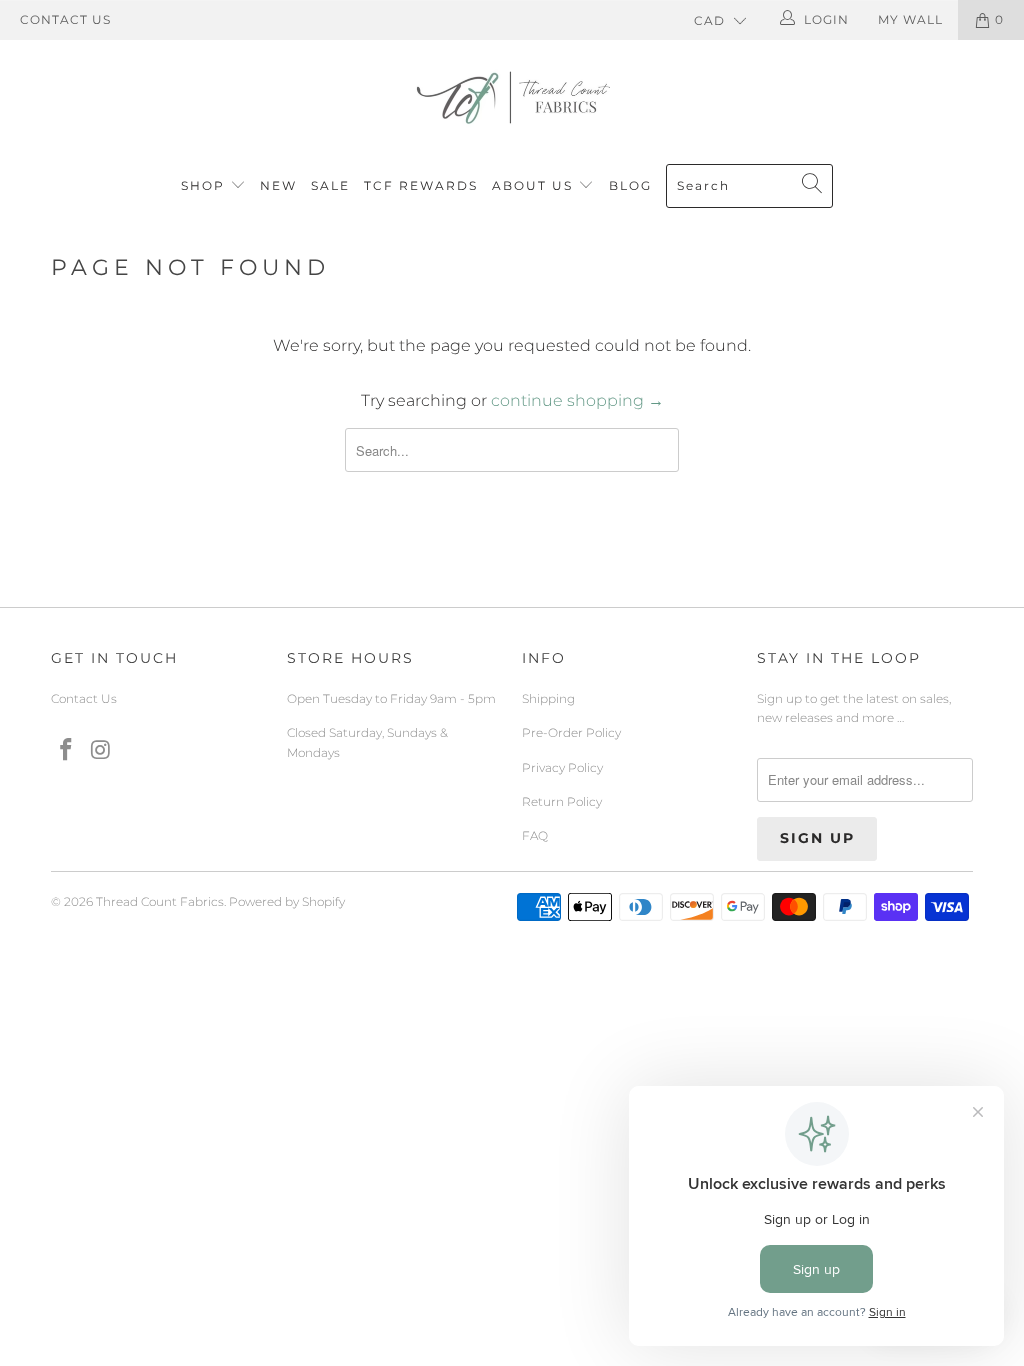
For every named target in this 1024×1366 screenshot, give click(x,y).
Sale (330, 185)
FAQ (535, 835)
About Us (535, 185)
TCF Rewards (421, 185)
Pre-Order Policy (571, 732)
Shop (203, 185)
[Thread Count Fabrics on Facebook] (66, 751)
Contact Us (65, 19)
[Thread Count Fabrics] (512, 97)
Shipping (548, 698)
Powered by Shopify (287, 901)
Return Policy (562, 801)
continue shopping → (577, 400)
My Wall (910, 19)
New (278, 185)
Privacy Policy (562, 767)
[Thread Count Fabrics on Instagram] (101, 751)
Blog (630, 185)
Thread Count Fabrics (160, 901)
